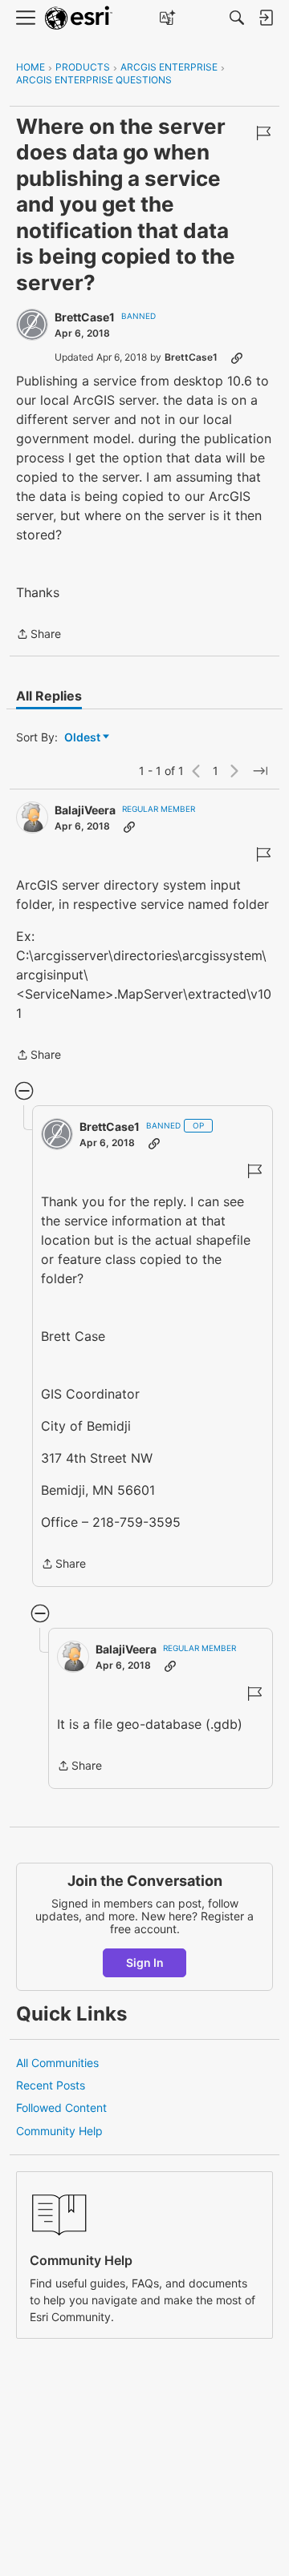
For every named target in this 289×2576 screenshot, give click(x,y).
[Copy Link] (237, 357)
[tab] (49, 696)
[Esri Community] (79, 18)
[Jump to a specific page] (260, 771)
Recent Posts (51, 2085)
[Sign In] (266, 18)
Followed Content (61, 2108)
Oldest (83, 738)
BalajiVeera (85, 810)
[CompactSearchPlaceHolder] (237, 18)
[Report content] (263, 133)
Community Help (59, 2131)
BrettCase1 (85, 317)
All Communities (57, 2063)
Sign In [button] (145, 1962)
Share (39, 635)
